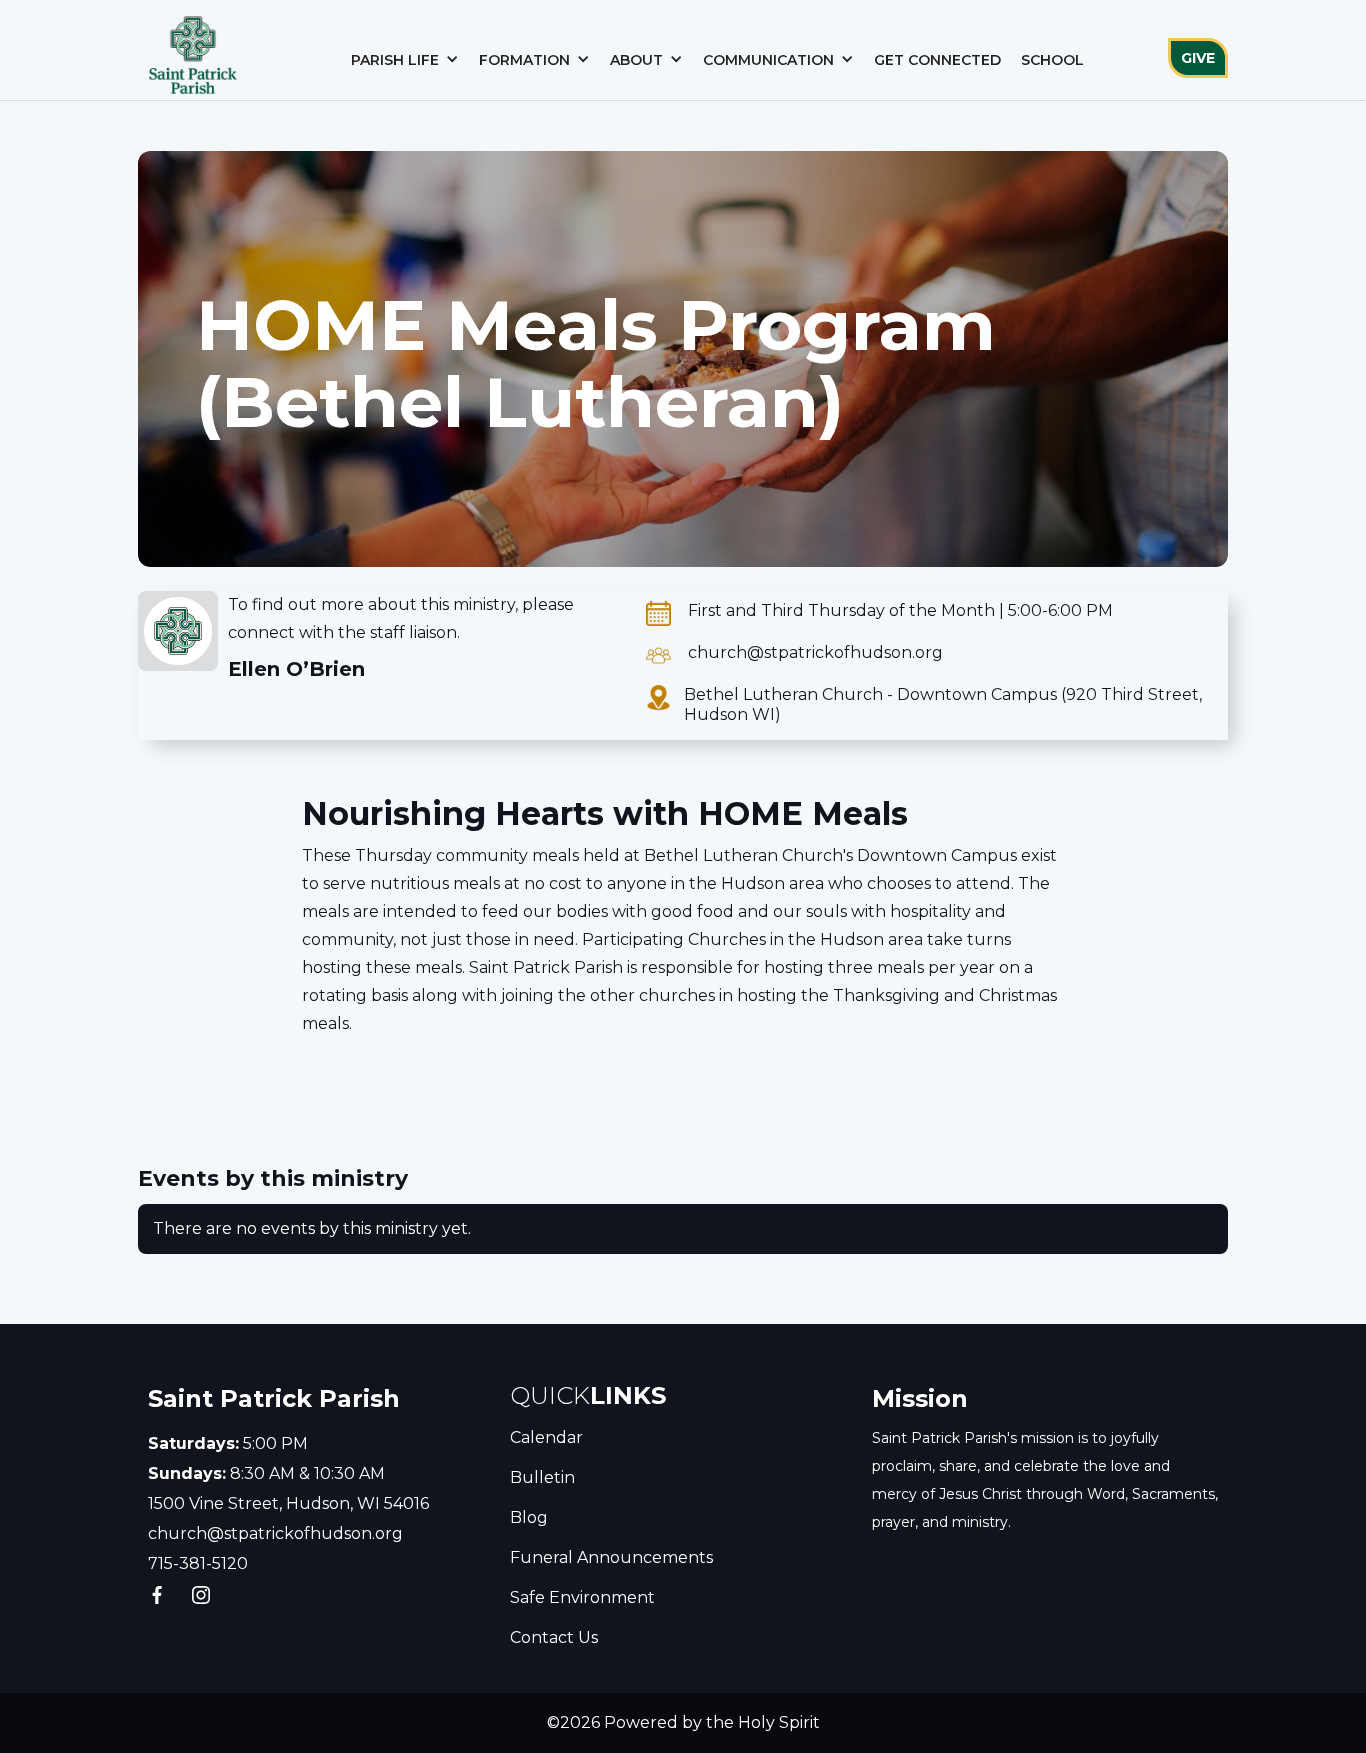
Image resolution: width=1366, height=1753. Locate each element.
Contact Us (554, 1637)
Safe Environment (582, 1597)
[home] (193, 50)
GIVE (1198, 58)
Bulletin (542, 1477)
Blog (529, 1517)
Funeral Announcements (611, 1557)
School (1052, 60)
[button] (405, 60)
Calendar (546, 1437)
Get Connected (937, 60)
